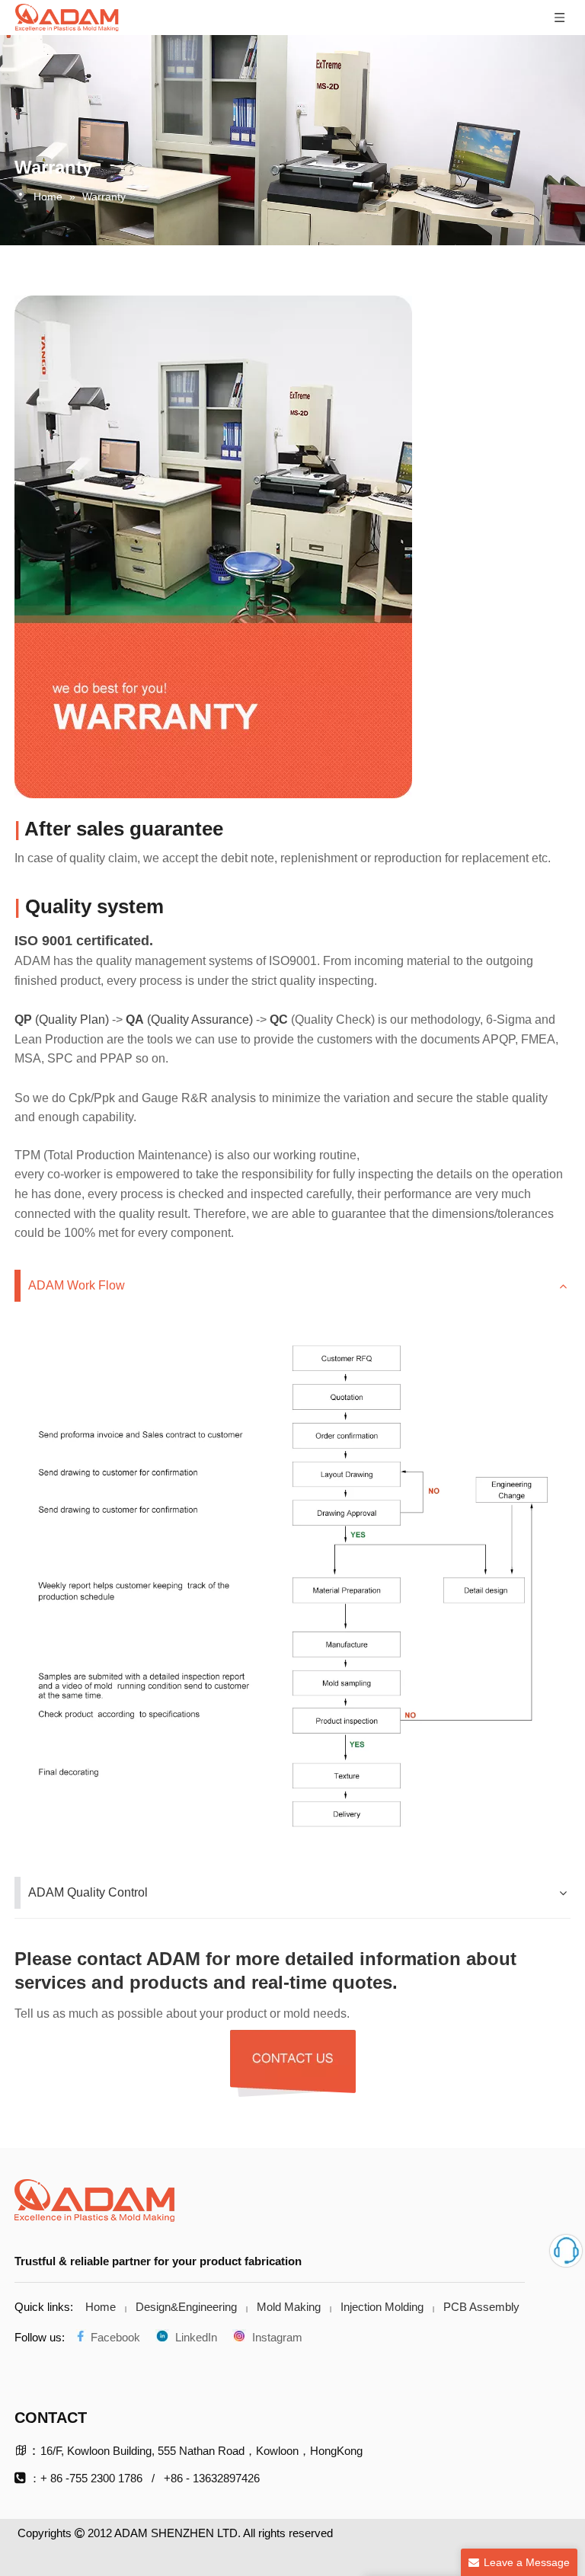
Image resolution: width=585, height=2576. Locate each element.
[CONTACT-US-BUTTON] (293, 2063)
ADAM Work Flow (77, 1285)
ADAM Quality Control (88, 1892)
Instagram (274, 2337)
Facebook (114, 2337)
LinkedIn (193, 2337)
